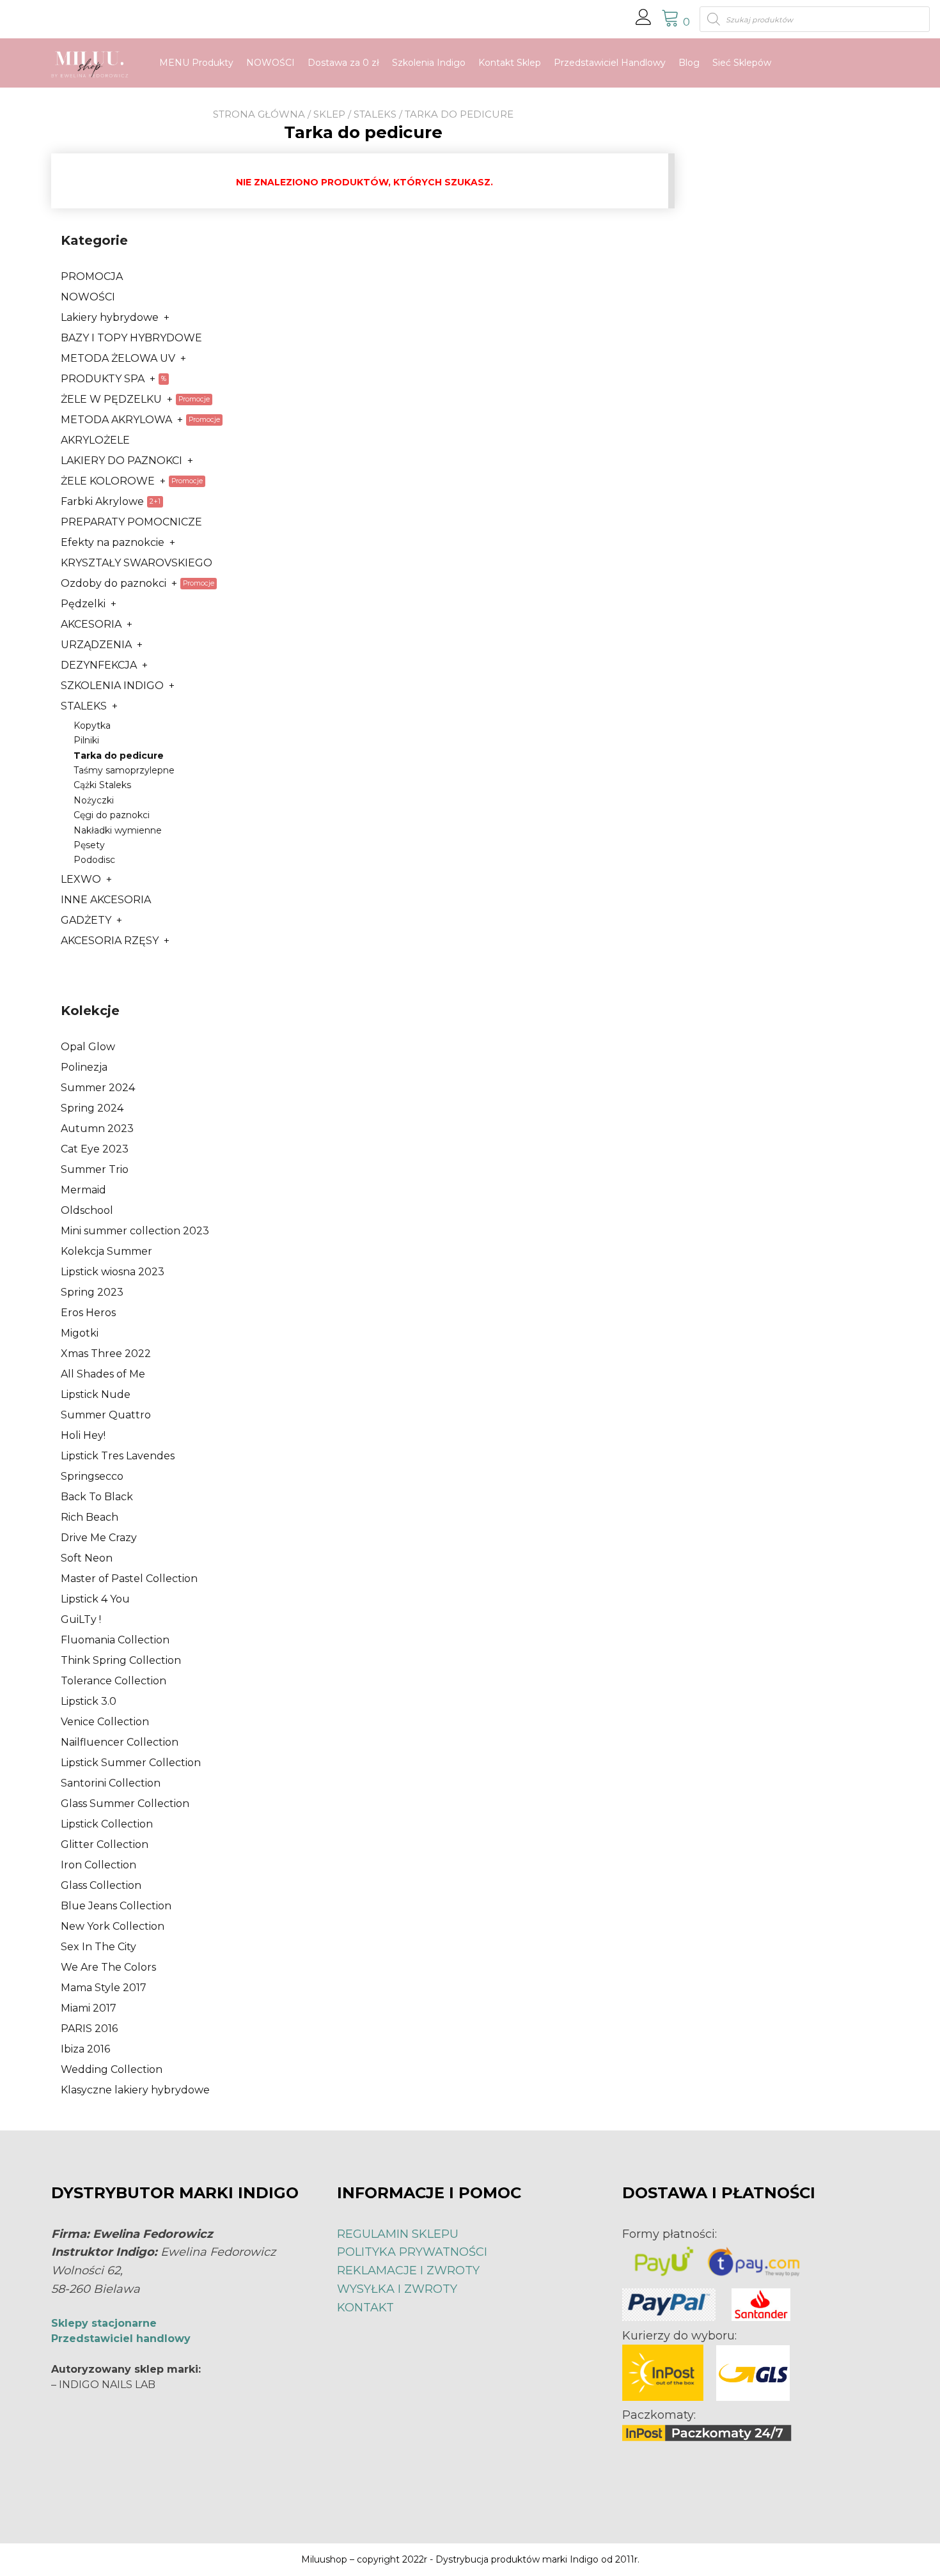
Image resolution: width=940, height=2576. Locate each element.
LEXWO (81, 879)
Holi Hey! (83, 1435)
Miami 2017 (89, 2008)
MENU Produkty (196, 63)
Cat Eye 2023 (95, 1149)
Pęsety (89, 845)
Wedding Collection (112, 2069)
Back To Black (97, 1497)
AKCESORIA (91, 624)
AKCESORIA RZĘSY (110, 941)
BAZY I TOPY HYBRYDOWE (131, 338)
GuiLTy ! (81, 1619)
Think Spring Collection (121, 1660)
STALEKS (375, 114)
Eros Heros (88, 1313)
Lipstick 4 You (95, 1599)
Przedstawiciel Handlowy (610, 63)
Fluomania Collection (115, 1640)
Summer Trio (95, 1169)
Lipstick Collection (107, 1824)
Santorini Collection (111, 1783)
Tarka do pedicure (119, 756)
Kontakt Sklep (510, 63)
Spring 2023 (92, 1292)
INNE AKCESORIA (106, 900)
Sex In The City (98, 1947)
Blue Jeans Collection (116, 1906)
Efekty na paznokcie (113, 542)
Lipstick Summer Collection (131, 1763)
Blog (689, 63)
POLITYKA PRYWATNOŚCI (412, 2252)
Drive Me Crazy (99, 1538)
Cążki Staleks (102, 785)
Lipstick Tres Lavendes (118, 1456)
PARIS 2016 (89, 2029)
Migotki (80, 1333)
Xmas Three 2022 (106, 1354)
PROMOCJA (92, 276)
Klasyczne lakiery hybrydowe (135, 2090)
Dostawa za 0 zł (343, 63)
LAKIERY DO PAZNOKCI (121, 461)
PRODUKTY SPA (103, 379)
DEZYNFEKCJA (99, 665)
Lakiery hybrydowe (110, 317)
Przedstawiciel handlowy (121, 2339)
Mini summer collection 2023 (135, 1231)
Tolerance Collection (114, 1681)
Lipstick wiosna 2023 (113, 1272)
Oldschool (87, 1210)
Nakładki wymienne (118, 830)
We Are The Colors (108, 1967)
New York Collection (113, 1926)
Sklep (329, 114)
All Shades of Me (103, 1374)
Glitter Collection (105, 1844)
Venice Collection (105, 1722)
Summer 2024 (98, 1088)
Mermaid (83, 1190)
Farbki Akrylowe (102, 501)
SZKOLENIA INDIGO (112, 686)
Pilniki (86, 740)
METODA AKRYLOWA (116, 420)
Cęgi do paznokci (112, 815)
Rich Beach (90, 1517)
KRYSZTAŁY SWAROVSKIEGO (137, 563)
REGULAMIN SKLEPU (398, 2234)
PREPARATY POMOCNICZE (131, 522)
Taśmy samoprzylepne (124, 770)
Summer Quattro (106, 1415)
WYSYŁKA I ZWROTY (397, 2289)
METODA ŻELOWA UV (118, 358)
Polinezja (84, 1067)
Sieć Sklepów (742, 63)
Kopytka (92, 725)
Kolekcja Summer (106, 1251)
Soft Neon (87, 1558)
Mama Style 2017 (104, 1988)
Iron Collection (98, 1865)
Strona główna (259, 114)
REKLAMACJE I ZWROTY (408, 2270)
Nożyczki (94, 800)
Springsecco (92, 1476)
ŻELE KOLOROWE (108, 481)
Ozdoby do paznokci (114, 583)
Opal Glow (88, 1047)
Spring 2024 (92, 1108)
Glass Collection (101, 1885)
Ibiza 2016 (85, 2049)
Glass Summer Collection (125, 1804)
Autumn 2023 (97, 1129)
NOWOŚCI (270, 63)
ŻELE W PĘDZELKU (111, 399)
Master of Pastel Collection (129, 1579)
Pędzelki (83, 604)
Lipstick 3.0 (89, 1701)
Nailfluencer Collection (120, 1742)
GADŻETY (86, 920)
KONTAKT (365, 2308)
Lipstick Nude (96, 1394)
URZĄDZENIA (96, 645)
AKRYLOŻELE (95, 440)
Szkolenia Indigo (429, 63)
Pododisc (94, 860)
